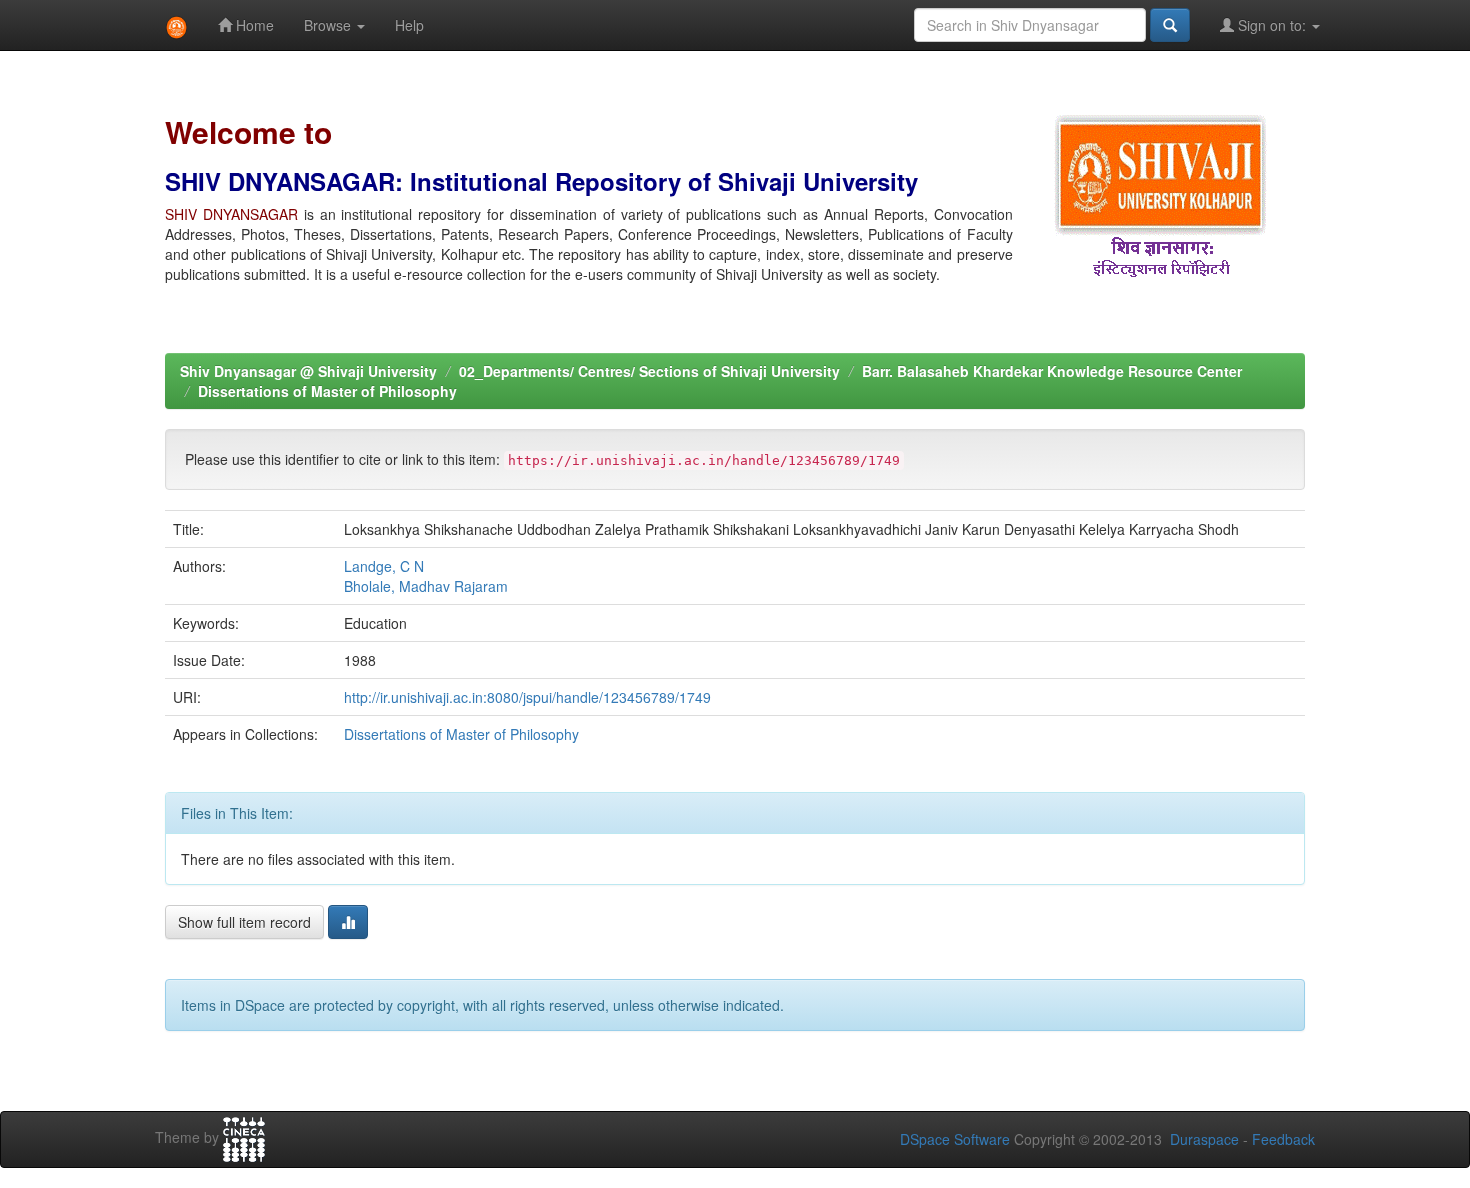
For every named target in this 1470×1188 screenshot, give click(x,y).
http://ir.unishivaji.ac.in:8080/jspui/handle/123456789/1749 (527, 697)
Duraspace (1204, 1139)
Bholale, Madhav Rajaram (426, 586)
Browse (329, 25)
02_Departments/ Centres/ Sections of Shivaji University (649, 371)
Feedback (1283, 1139)
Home (253, 25)
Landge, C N (384, 566)
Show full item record (244, 922)
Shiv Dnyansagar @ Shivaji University (308, 371)
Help (409, 25)
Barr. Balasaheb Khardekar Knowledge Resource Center (1052, 371)
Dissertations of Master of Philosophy (327, 391)
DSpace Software (955, 1139)
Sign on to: (1272, 25)
